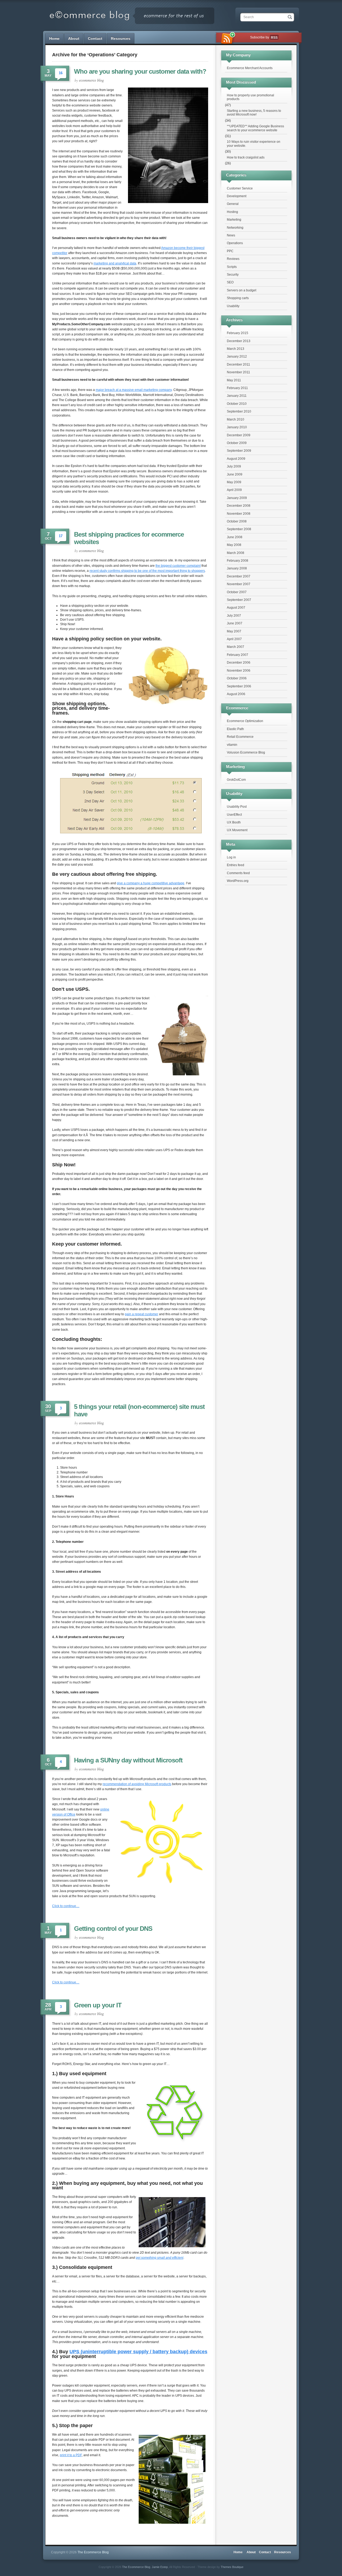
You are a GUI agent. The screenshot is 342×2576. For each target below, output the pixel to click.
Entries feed (236, 865)
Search (249, 17)
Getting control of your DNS (113, 1929)
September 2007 (239, 600)
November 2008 (239, 514)
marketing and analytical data (115, 263)
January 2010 (237, 427)
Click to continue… (66, 1906)
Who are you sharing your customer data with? (140, 71)
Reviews (233, 259)
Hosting (232, 212)
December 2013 (239, 341)
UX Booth (234, 822)
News (231, 235)
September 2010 (239, 411)
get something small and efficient (160, 2258)
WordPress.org (238, 881)
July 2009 (234, 466)
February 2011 (237, 388)
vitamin (232, 745)
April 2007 (234, 639)
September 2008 (239, 529)
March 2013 (236, 349)
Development (237, 196)
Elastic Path (235, 729)
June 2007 (235, 623)
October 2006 (237, 678)
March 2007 (236, 647)
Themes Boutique (232, 2567)
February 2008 (238, 561)
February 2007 (238, 655)
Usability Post (237, 807)
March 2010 (236, 419)
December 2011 (238, 364)
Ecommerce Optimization (245, 721)
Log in (231, 857)
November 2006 (239, 671)
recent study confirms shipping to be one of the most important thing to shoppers (147, 571)
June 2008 (235, 537)
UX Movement (237, 830)
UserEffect (234, 815)
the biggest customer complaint (178, 566)
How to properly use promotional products (250, 97)
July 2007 (234, 616)
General (233, 204)
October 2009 (237, 443)
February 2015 (238, 333)
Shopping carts (238, 298)
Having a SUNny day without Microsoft (128, 1760)
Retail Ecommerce (240, 737)
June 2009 (235, 474)
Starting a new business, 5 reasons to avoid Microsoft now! (254, 113)
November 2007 (239, 584)
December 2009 (239, 435)
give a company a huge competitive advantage (151, 883)
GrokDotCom (236, 780)
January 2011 (237, 396)
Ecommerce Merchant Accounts (250, 68)
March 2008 (236, 553)
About (74, 38)
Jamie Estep (160, 2567)
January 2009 (237, 498)
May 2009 (234, 482)
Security (233, 275)
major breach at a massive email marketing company (134, 390)
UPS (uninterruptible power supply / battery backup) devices (138, 2352)
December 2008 (239, 506)
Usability (233, 306)
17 (61, 536)
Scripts (232, 267)
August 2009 (236, 459)
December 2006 (239, 663)
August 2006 (236, 694)
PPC (230, 251)
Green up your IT (98, 2005)
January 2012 (237, 356)
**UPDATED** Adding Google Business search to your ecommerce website (255, 128)
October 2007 (237, 592)
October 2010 (237, 404)
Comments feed (238, 873)
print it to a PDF (71, 2455)
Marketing (234, 220)
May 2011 (234, 380)
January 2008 (237, 568)
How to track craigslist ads (246, 157)
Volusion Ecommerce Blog (246, 752)
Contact (95, 38)
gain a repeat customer (141, 1314)
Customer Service (240, 188)
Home (54, 38)
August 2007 (236, 608)
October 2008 (237, 521)
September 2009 (239, 451)
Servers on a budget (242, 290)
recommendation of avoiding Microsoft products (137, 1784)
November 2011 (238, 372)
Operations (235, 243)
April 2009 (234, 490)
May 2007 (234, 631)
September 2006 (239, 686)
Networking (235, 228)
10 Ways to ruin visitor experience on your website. (254, 144)
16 (61, 73)
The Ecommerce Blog (136, 2567)
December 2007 (239, 576)
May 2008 (234, 545)
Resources (121, 38)
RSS (274, 38)
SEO (230, 282)
